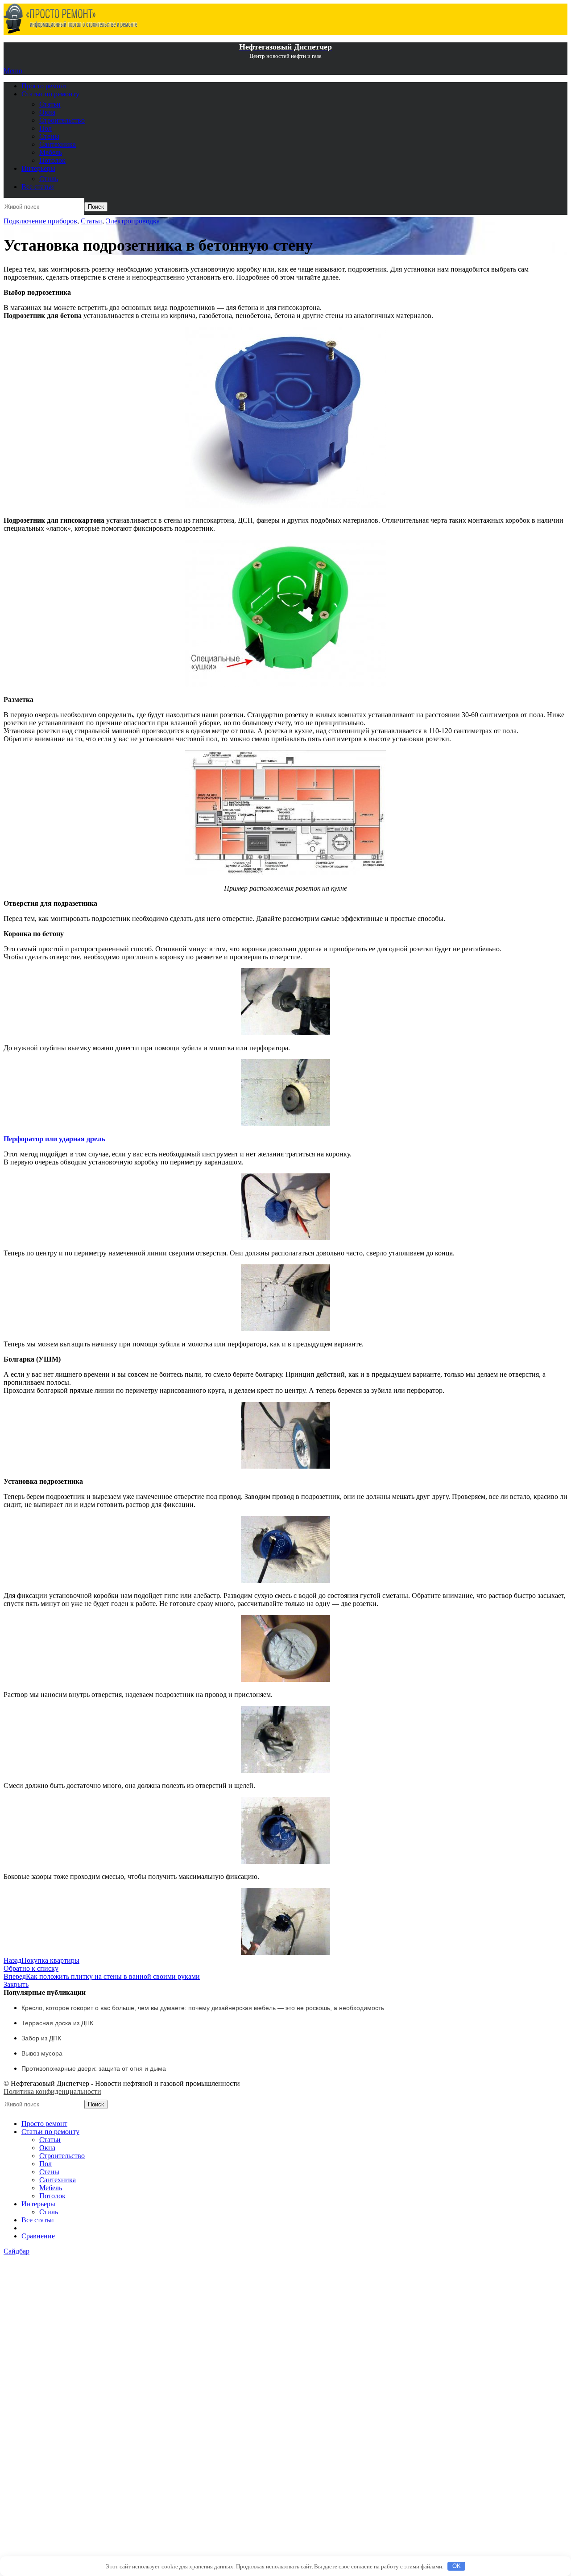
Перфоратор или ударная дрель (54, 1139)
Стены (49, 136)
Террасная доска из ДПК (57, 2023)
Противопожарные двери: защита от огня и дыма (94, 2068)
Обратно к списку (31, 1968)
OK (457, 2566)
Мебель (51, 152)
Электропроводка (133, 221)
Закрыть (16, 1984)
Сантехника (58, 144)
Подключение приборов (40, 221)
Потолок (52, 160)
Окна (47, 112)
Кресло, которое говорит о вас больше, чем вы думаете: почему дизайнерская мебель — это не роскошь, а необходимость (203, 2008)
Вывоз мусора (42, 2053)
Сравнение (38, 2236)
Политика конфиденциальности (52, 2091)
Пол (46, 128)
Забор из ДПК (41, 2038)
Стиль (49, 179)
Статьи (50, 104)
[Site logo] (70, 31)
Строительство (62, 120)
